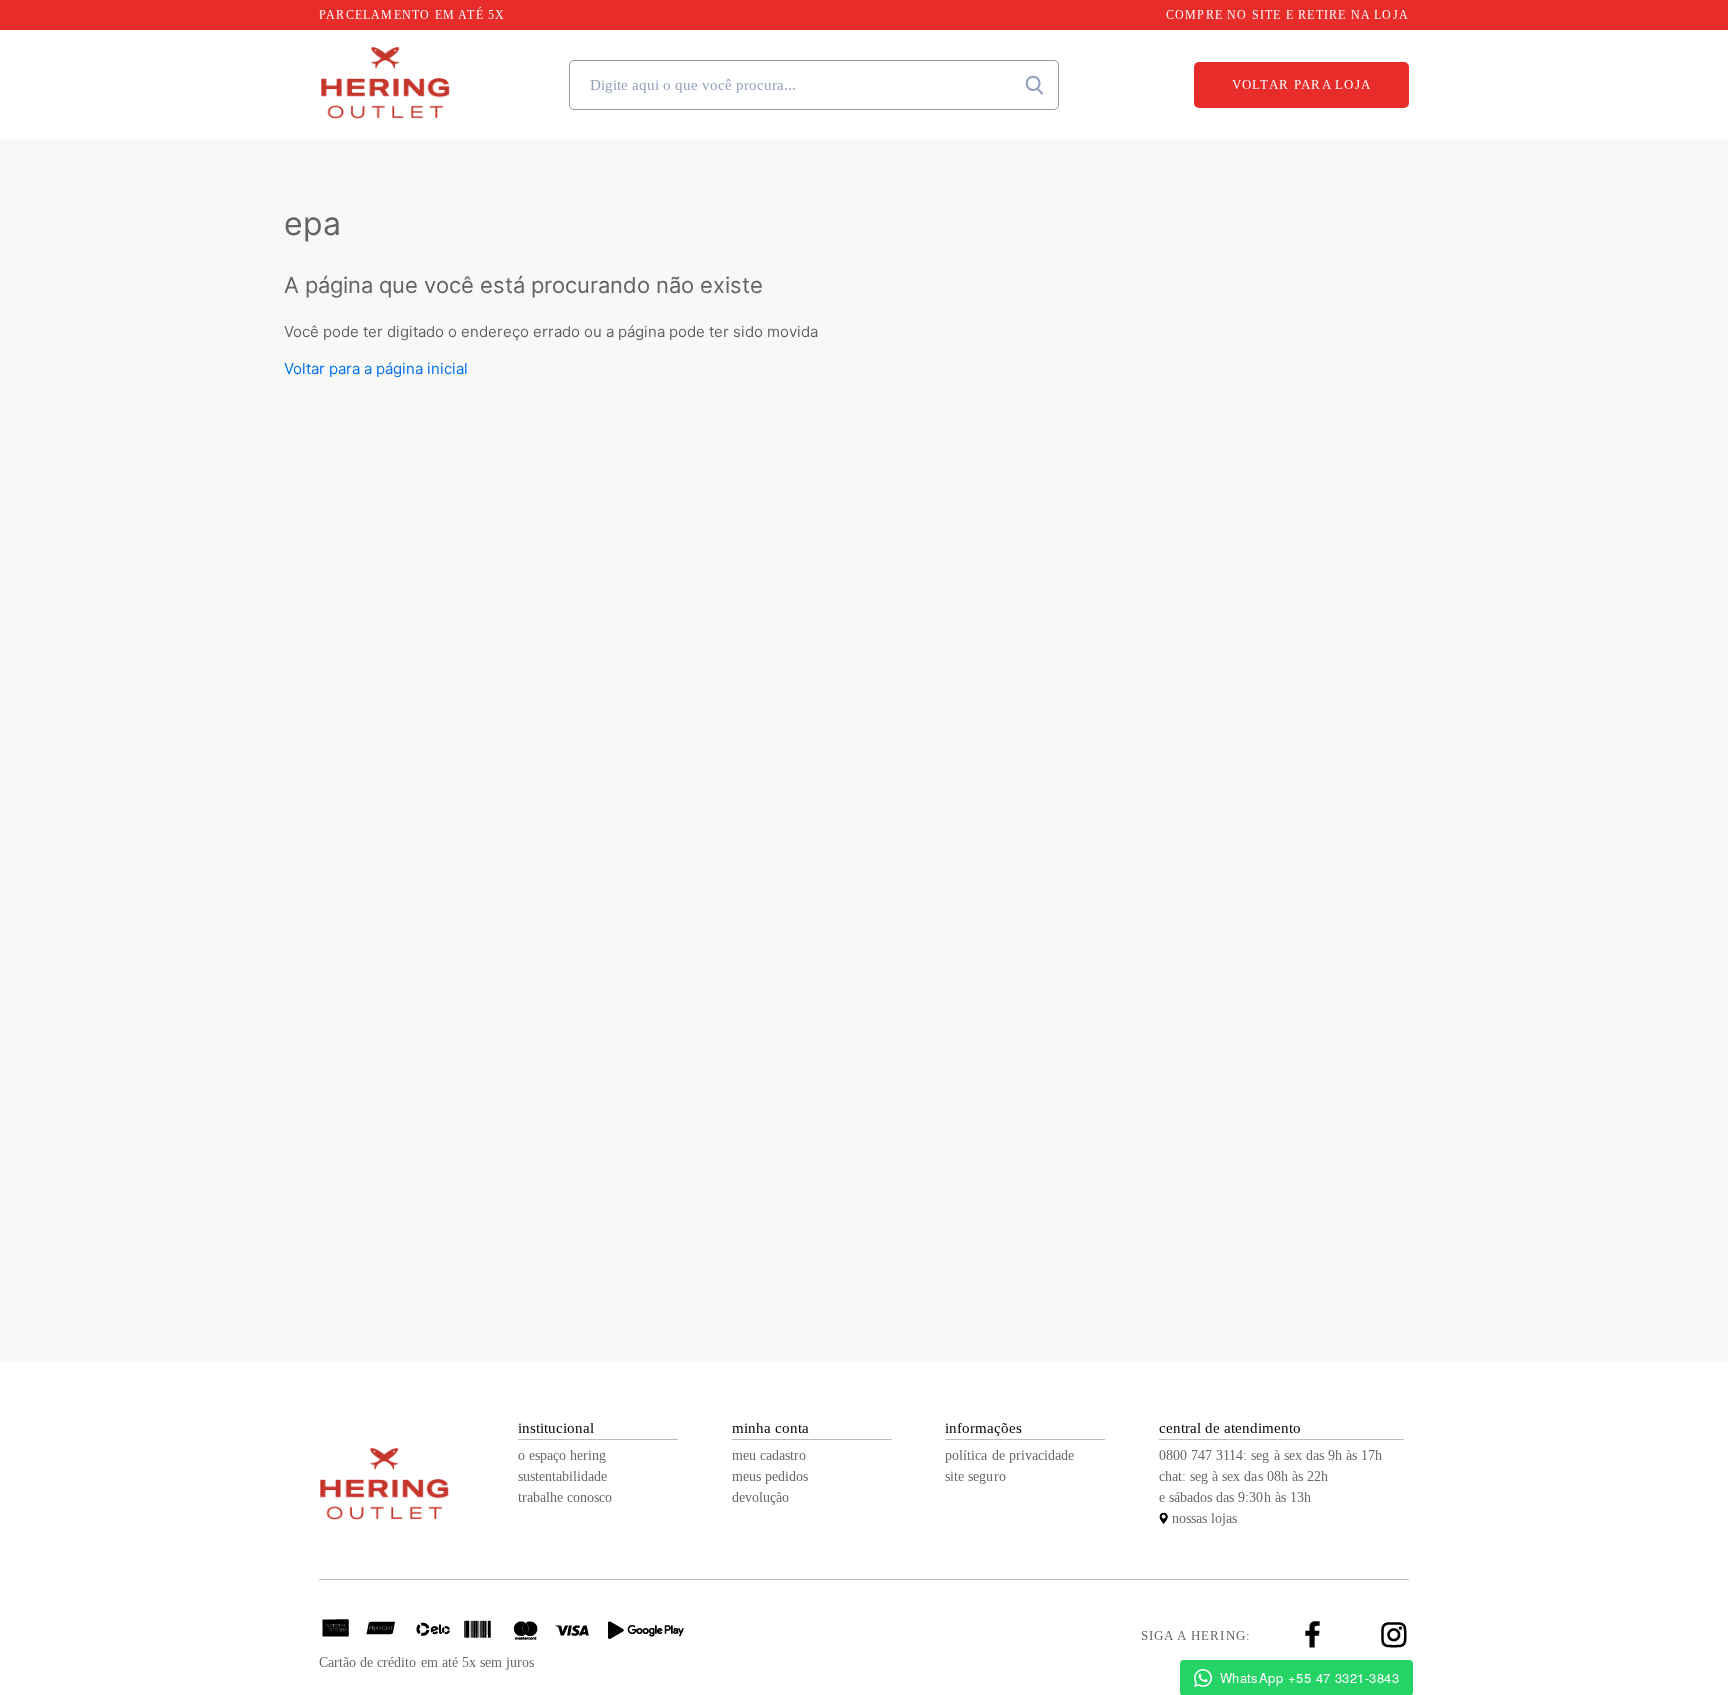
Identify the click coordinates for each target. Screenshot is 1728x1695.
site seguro (975, 1476)
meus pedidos (770, 1476)
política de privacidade (1009, 1455)
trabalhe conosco (565, 1497)
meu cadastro (769, 1455)
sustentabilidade (562, 1476)
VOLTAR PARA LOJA (1302, 84)
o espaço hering (562, 1455)
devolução (760, 1497)
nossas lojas (1204, 1518)
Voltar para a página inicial (376, 368)
